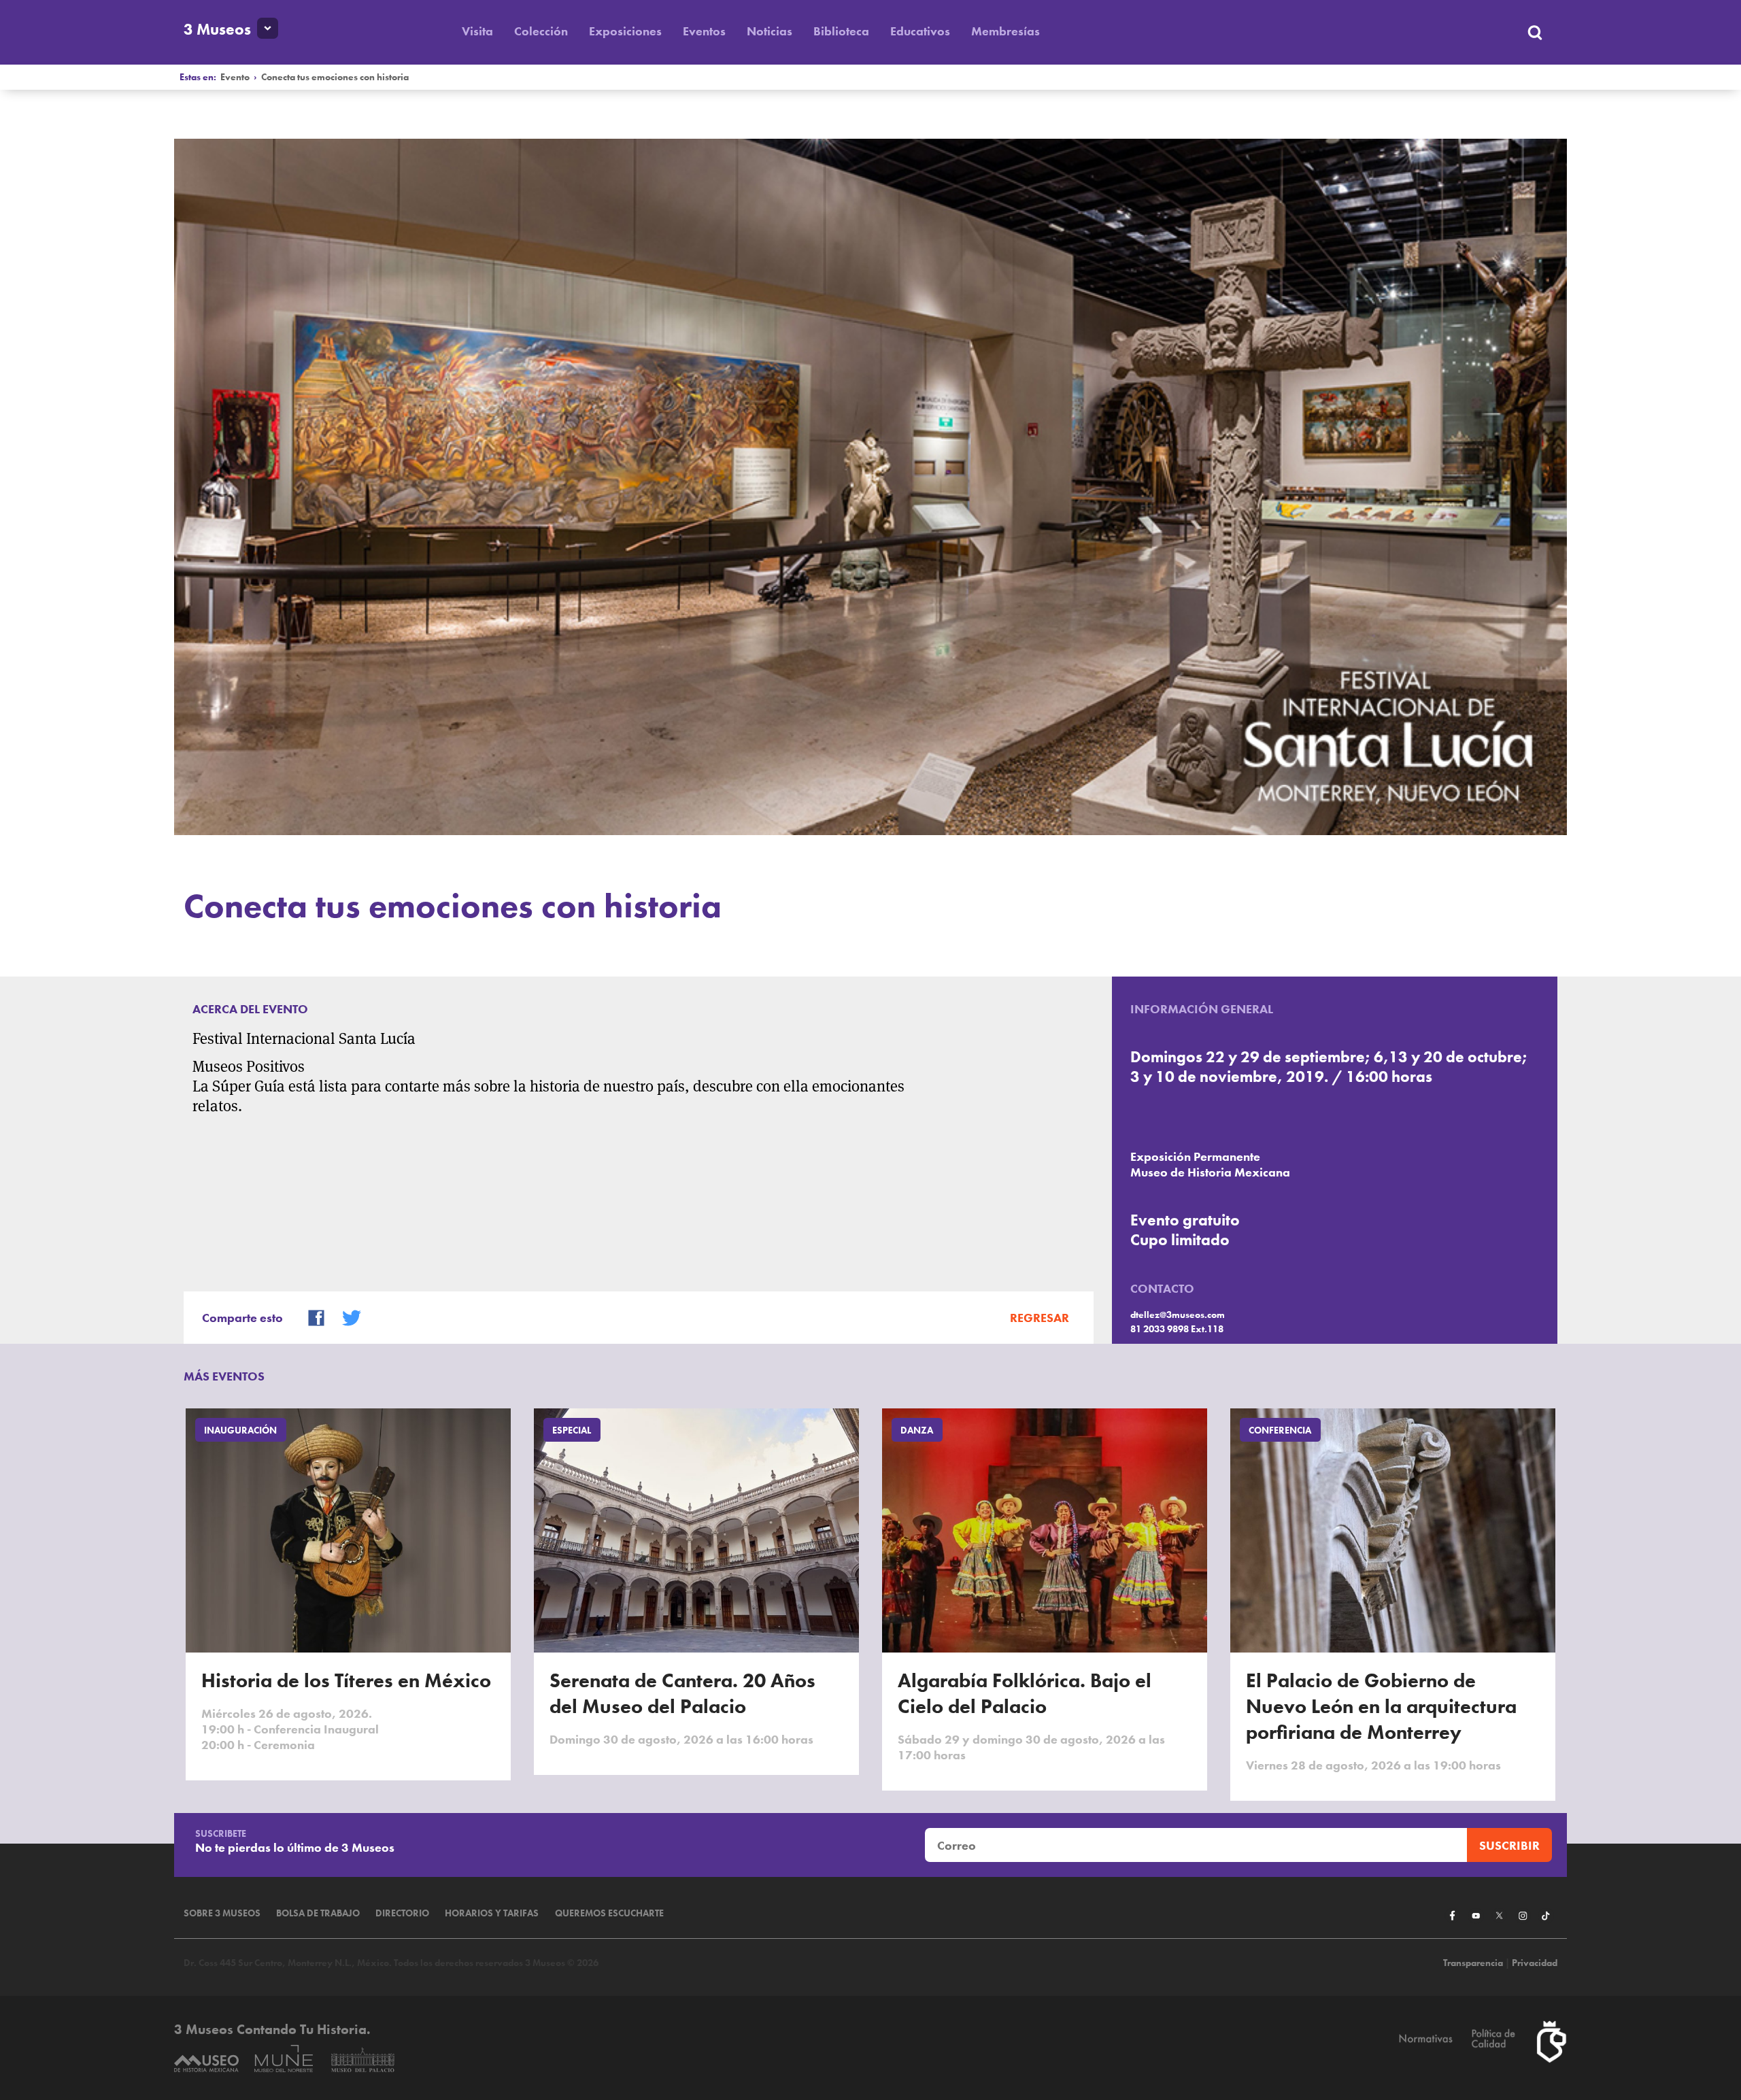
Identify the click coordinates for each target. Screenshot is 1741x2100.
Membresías (1005, 31)
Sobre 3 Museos (222, 1913)
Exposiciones (625, 31)
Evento (235, 77)
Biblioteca (841, 31)
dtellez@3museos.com (1178, 1315)
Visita (477, 31)
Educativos (920, 31)
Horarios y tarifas (492, 1913)
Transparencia (1473, 1963)
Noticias (770, 31)
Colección (541, 31)
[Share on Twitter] (345, 1316)
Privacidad (1535, 1963)
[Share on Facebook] (310, 1316)
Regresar (1039, 1318)
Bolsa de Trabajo (318, 1913)
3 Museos (217, 30)
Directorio (402, 1913)
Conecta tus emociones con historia (335, 77)
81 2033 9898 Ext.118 (1177, 1329)
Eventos (704, 31)
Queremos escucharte (609, 1913)
